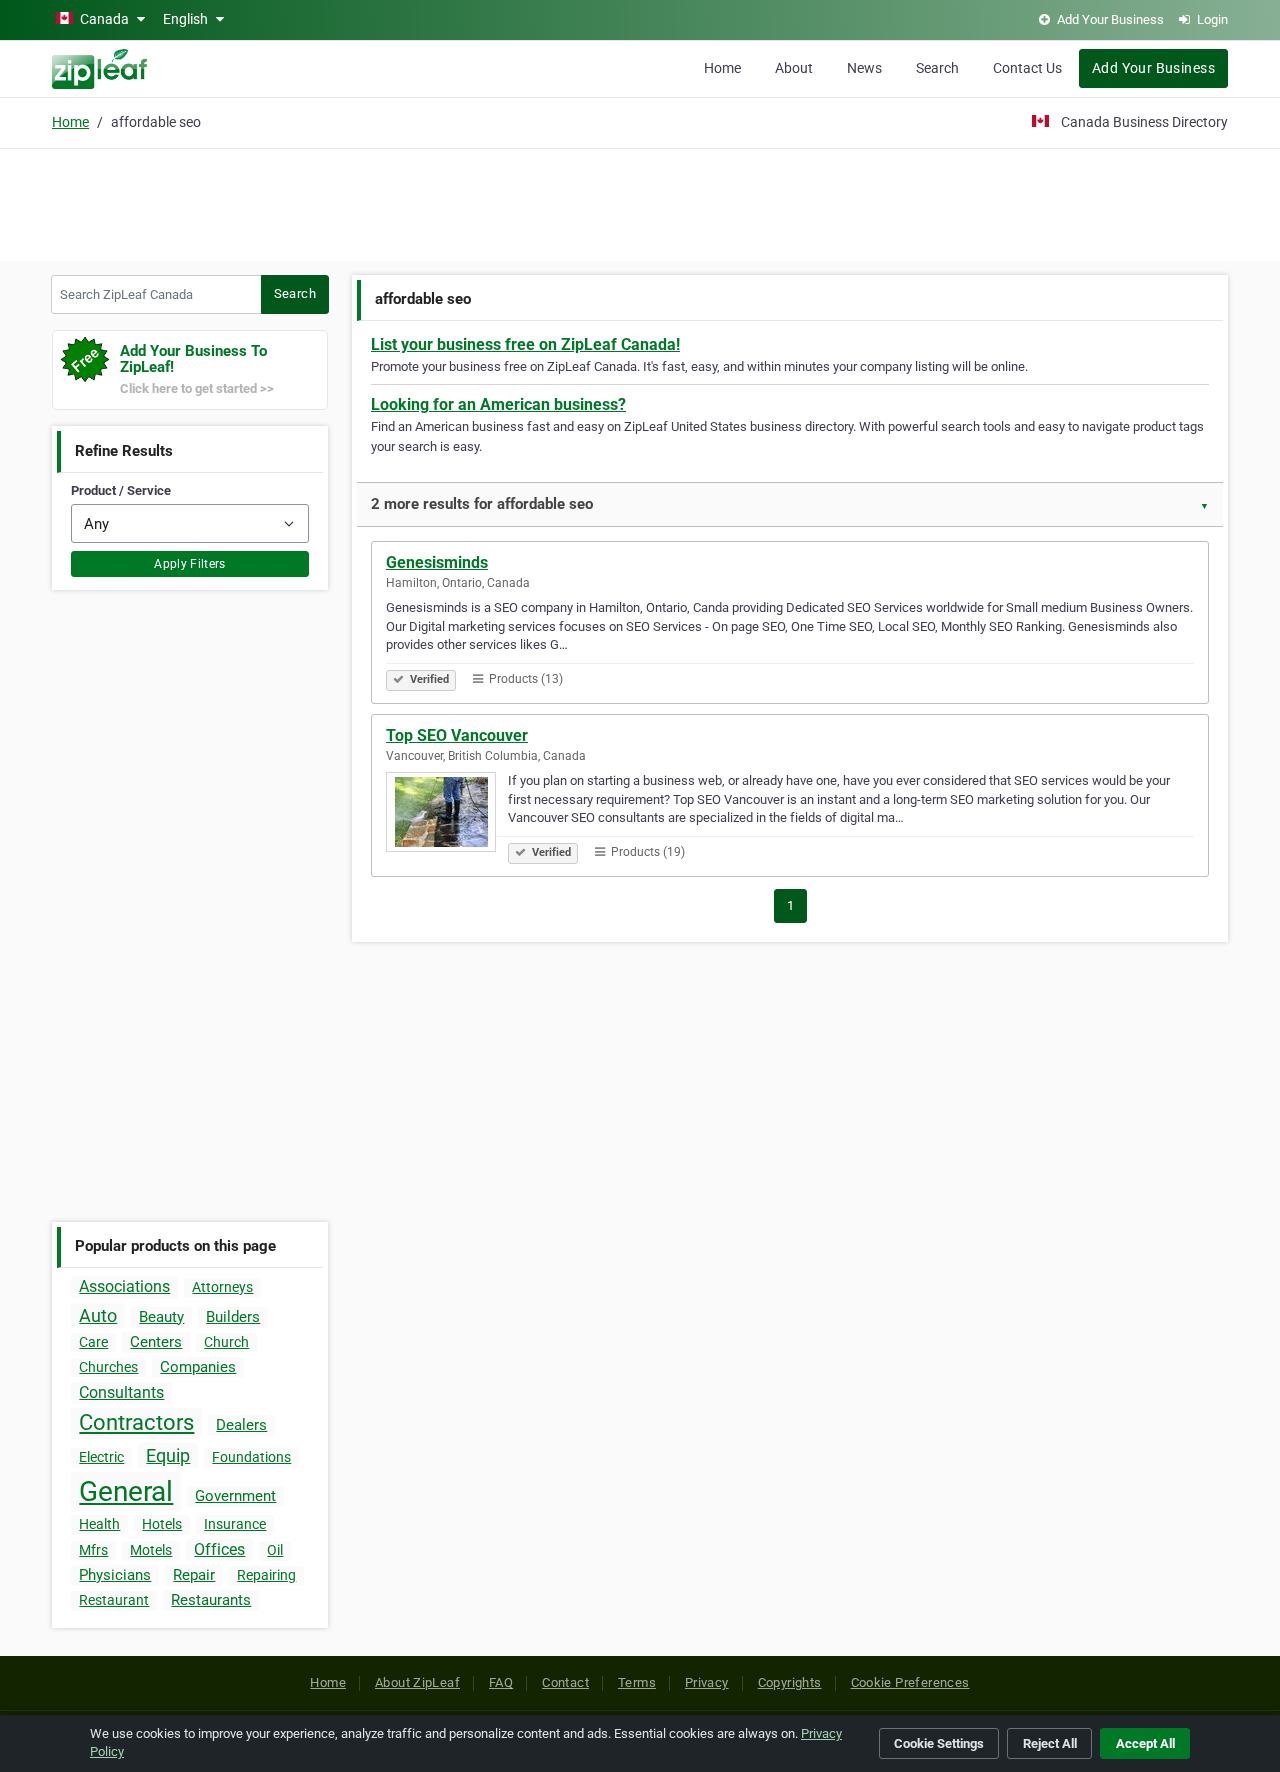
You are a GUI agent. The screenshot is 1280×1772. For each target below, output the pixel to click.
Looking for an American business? (498, 404)
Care (93, 1342)
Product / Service (121, 490)
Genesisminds (437, 562)
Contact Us (1027, 68)
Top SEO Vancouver (457, 735)
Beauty (161, 1317)
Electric (101, 1457)
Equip (168, 1455)
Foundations (251, 1457)
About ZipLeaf (417, 1682)
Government (235, 1496)
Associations (124, 1286)
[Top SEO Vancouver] (447, 815)
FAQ (501, 1682)
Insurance (235, 1524)
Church (226, 1342)
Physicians (115, 1575)
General (126, 1491)
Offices (219, 1549)
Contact (565, 1682)
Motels (151, 1550)
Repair (194, 1575)
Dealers (241, 1425)
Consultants (121, 1392)
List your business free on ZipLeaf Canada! (525, 344)
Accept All (1145, 1743)
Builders (233, 1317)
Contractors (136, 1422)
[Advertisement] (640, 202)
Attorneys (222, 1287)
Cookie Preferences (910, 1682)
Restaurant (114, 1600)
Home (722, 68)
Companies (198, 1367)
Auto (98, 1315)
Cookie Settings (939, 1743)
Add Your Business (1153, 68)
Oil (275, 1550)
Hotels (162, 1524)
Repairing (266, 1575)
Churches (108, 1367)
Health (99, 1524)
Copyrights (790, 1682)
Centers (156, 1342)
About (794, 68)
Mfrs (93, 1550)
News (864, 68)
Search (937, 68)
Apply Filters (190, 564)
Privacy (707, 1682)
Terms (637, 1682)
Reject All (1050, 1743)
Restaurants (211, 1600)
